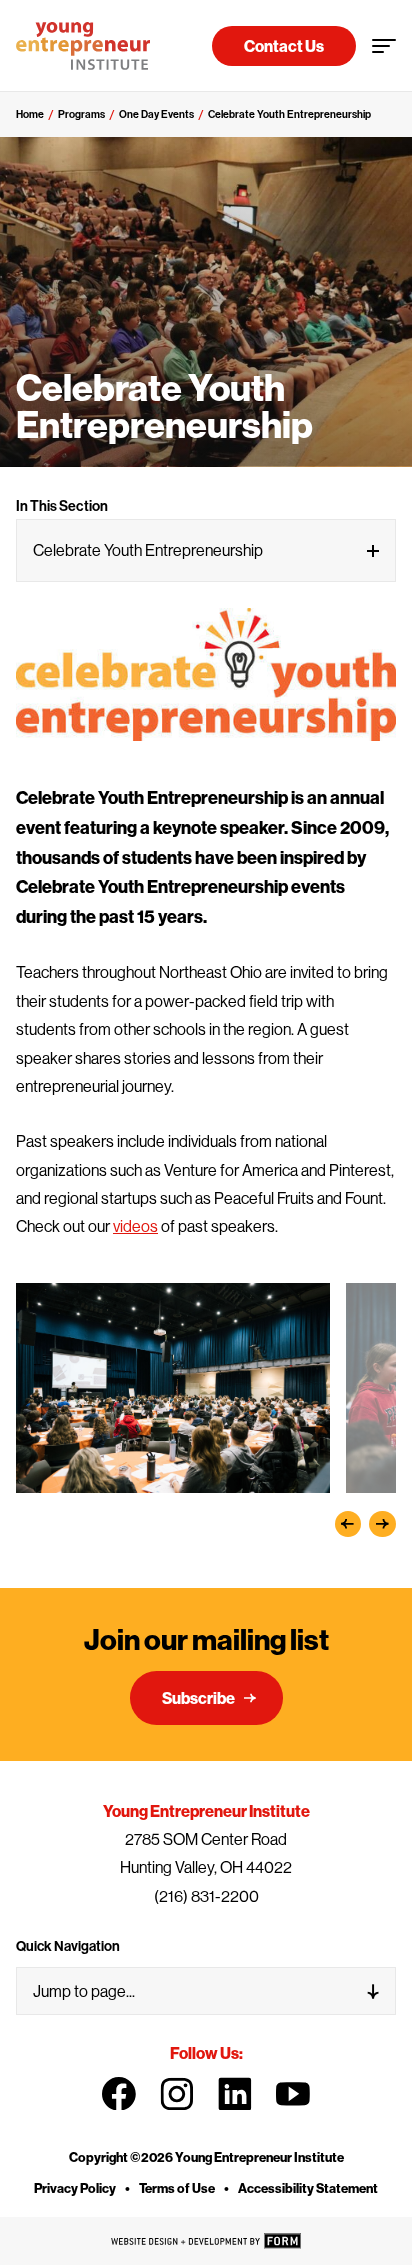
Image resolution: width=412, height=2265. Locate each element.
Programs (81, 114)
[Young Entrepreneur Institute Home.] (83, 46)
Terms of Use (177, 2188)
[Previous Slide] (348, 1524)
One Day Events (156, 114)
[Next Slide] (382, 1524)
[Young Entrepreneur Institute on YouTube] (293, 2094)
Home (30, 114)
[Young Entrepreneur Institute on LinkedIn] (235, 2094)
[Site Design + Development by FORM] (206, 2241)
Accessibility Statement (308, 2188)
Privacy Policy (75, 2188)
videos (135, 1226)
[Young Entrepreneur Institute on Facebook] (119, 2094)
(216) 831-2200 (206, 1896)
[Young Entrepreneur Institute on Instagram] (177, 2094)
